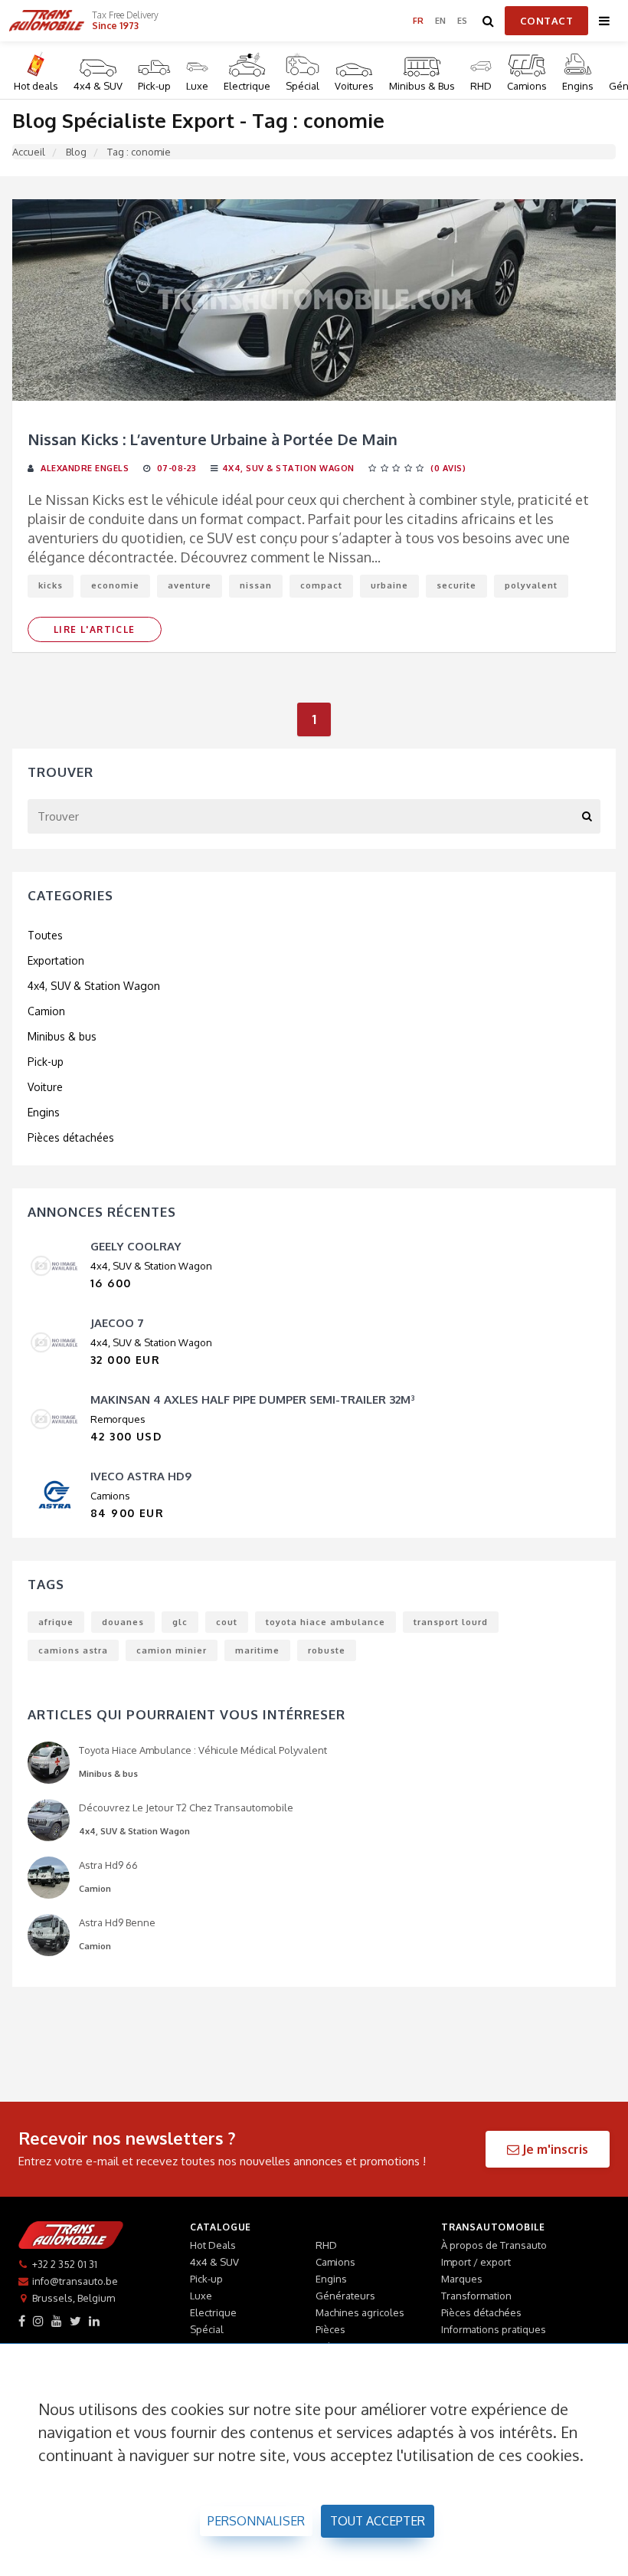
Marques (462, 2279)
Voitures (354, 86)
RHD (481, 86)
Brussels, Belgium (74, 2298)
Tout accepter (378, 2521)
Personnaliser (256, 2521)
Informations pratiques (494, 2329)
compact (321, 585)
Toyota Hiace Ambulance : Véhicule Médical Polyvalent (203, 1750)
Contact (547, 21)
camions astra (73, 1650)
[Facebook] (22, 2321)
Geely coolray (136, 1246)
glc (180, 1622)
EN (441, 21)
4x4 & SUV (98, 86)
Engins (578, 86)
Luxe (197, 86)
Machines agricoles (360, 2312)
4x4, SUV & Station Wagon (288, 468)
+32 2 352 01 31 (65, 2264)
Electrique (247, 86)
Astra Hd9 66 (108, 1865)
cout (227, 1622)
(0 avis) (448, 468)
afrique (56, 1622)
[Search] (489, 21)
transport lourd (451, 1622)
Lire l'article (95, 629)
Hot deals (36, 86)
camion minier (172, 1650)
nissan (256, 585)
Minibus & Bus (422, 86)
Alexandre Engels (85, 468)
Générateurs (345, 2296)
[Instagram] (38, 2321)
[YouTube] (57, 2321)
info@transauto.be (75, 2281)
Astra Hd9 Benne (117, 1922)
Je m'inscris (554, 2149)
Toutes (45, 935)
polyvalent (531, 585)
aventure (190, 585)
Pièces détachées (71, 1137)
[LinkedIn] (94, 2321)
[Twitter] (75, 2321)
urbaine (389, 585)
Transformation (476, 2296)
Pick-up (154, 86)
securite (456, 585)
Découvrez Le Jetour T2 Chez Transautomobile (186, 1807)
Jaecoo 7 (117, 1323)
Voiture (45, 1087)
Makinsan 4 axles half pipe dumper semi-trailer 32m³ (253, 1399)
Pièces (330, 2329)
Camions (527, 86)
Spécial (303, 86)
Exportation (56, 960)
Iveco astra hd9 (141, 1476)
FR (419, 21)
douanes (123, 1622)
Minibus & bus (62, 1036)
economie (115, 585)
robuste (327, 1650)
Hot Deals (213, 2245)
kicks (51, 585)
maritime (257, 1650)
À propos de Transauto (494, 2245)
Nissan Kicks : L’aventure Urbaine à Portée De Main (213, 439)
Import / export (476, 2262)
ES (463, 21)
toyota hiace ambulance (325, 1622)
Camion (46, 1011)
